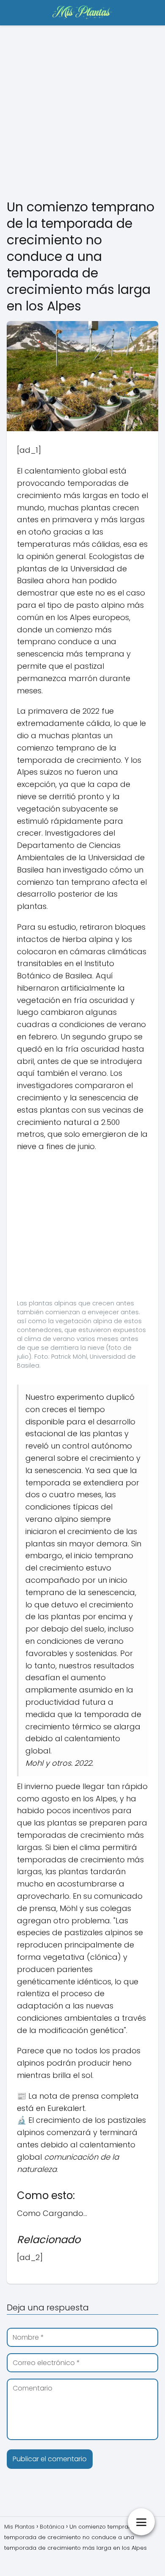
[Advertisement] (82, 112)
